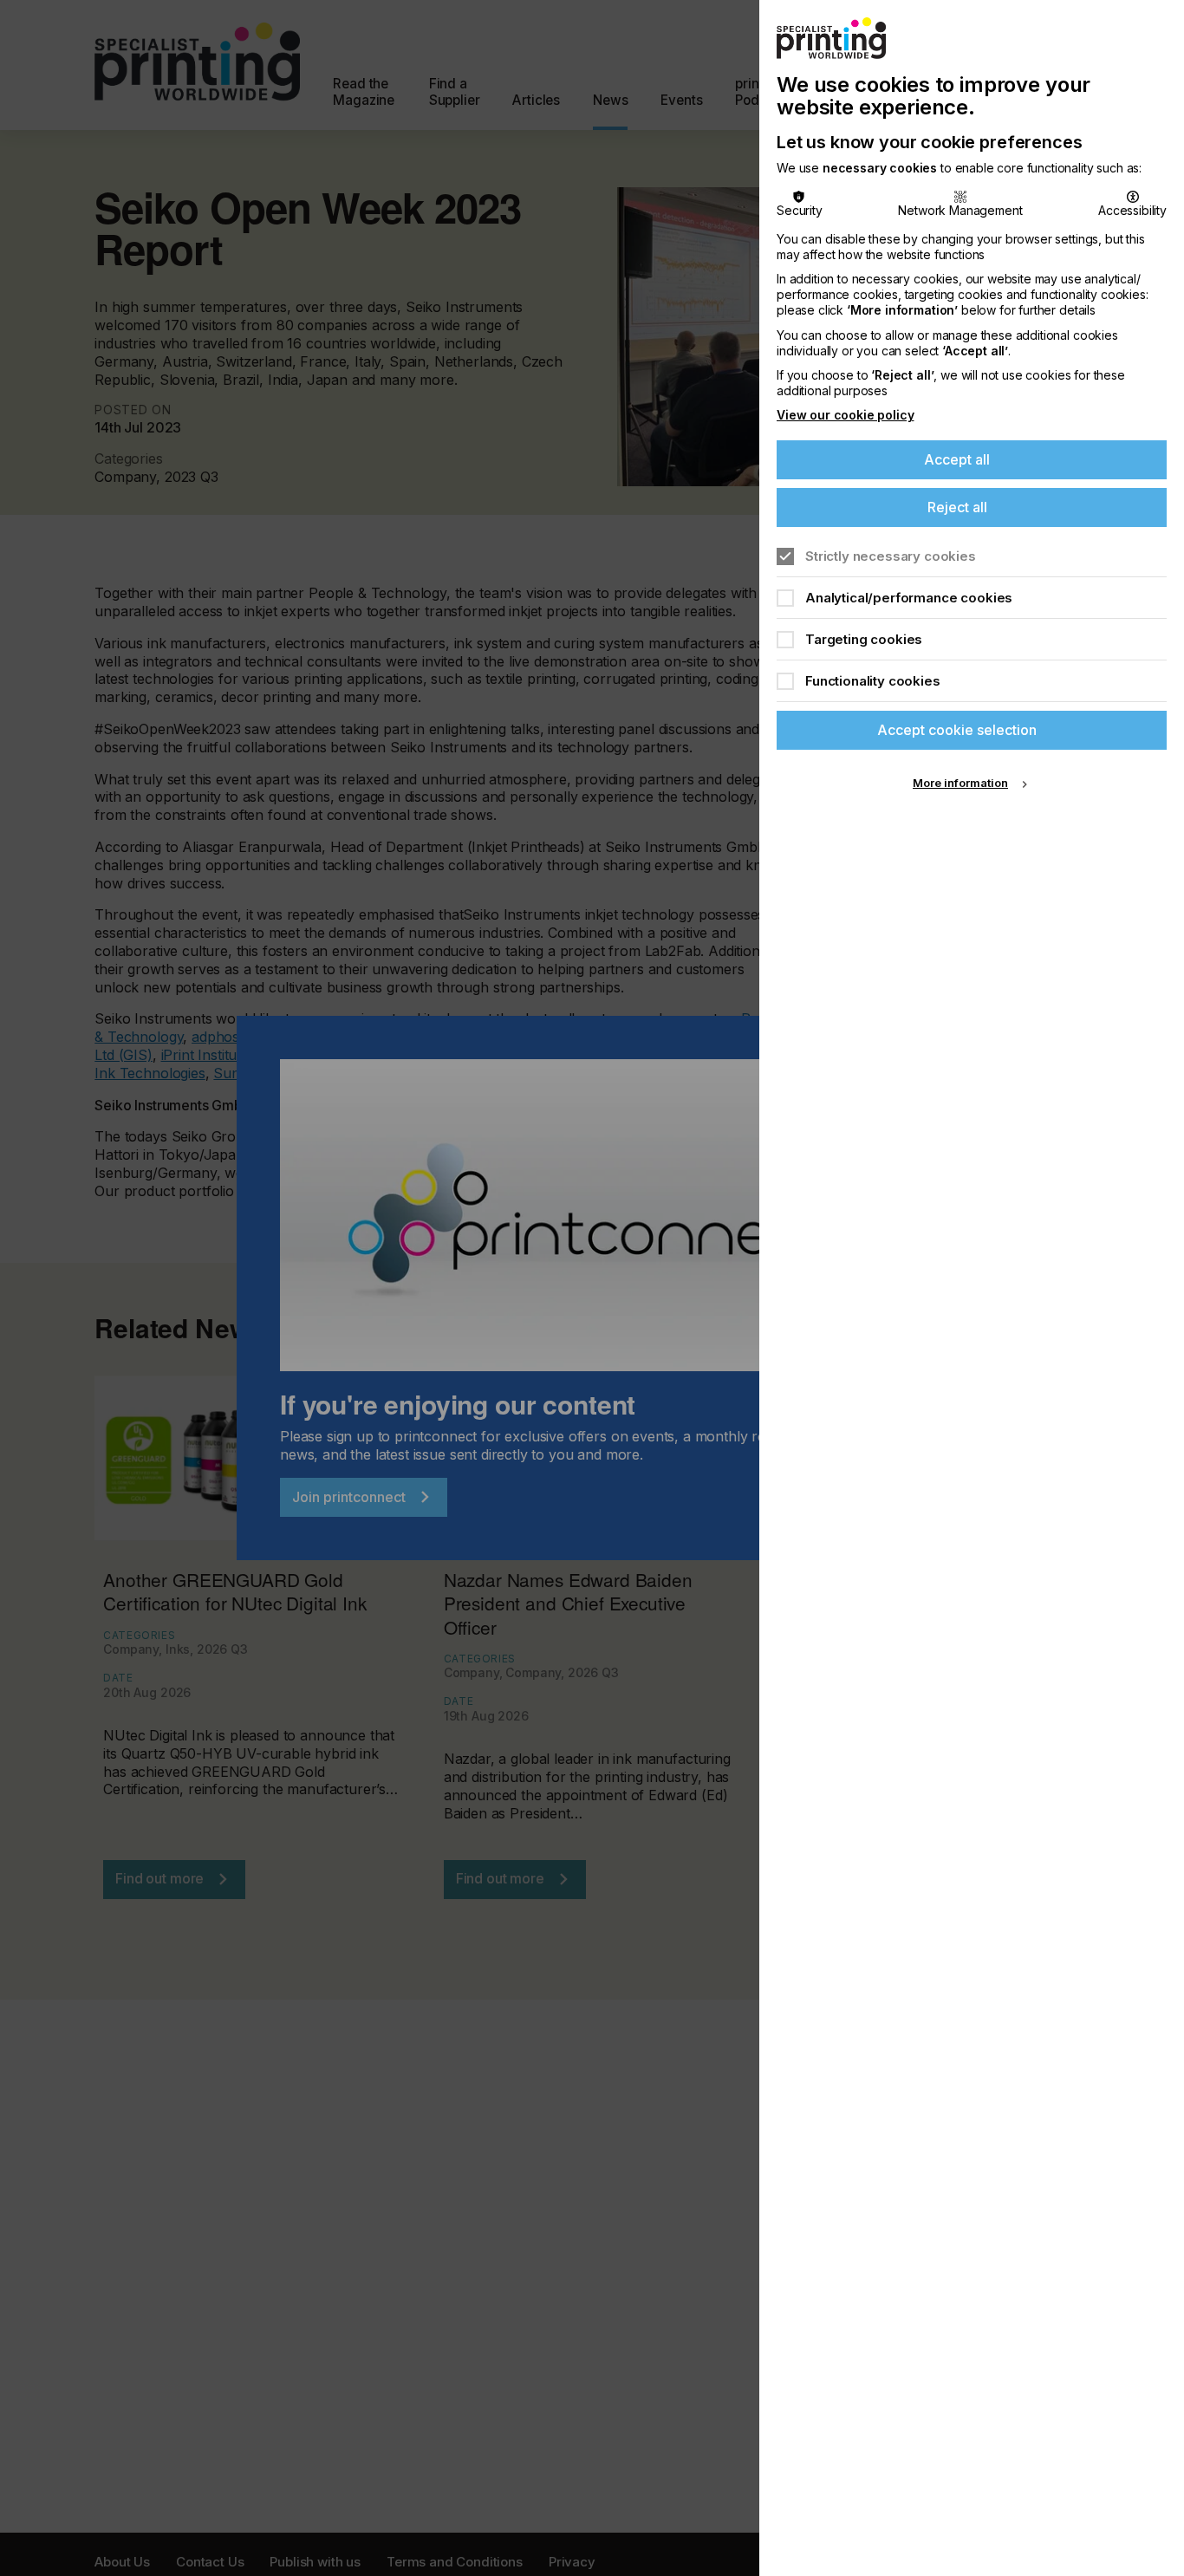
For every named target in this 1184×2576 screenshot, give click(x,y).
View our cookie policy (845, 415)
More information (960, 783)
